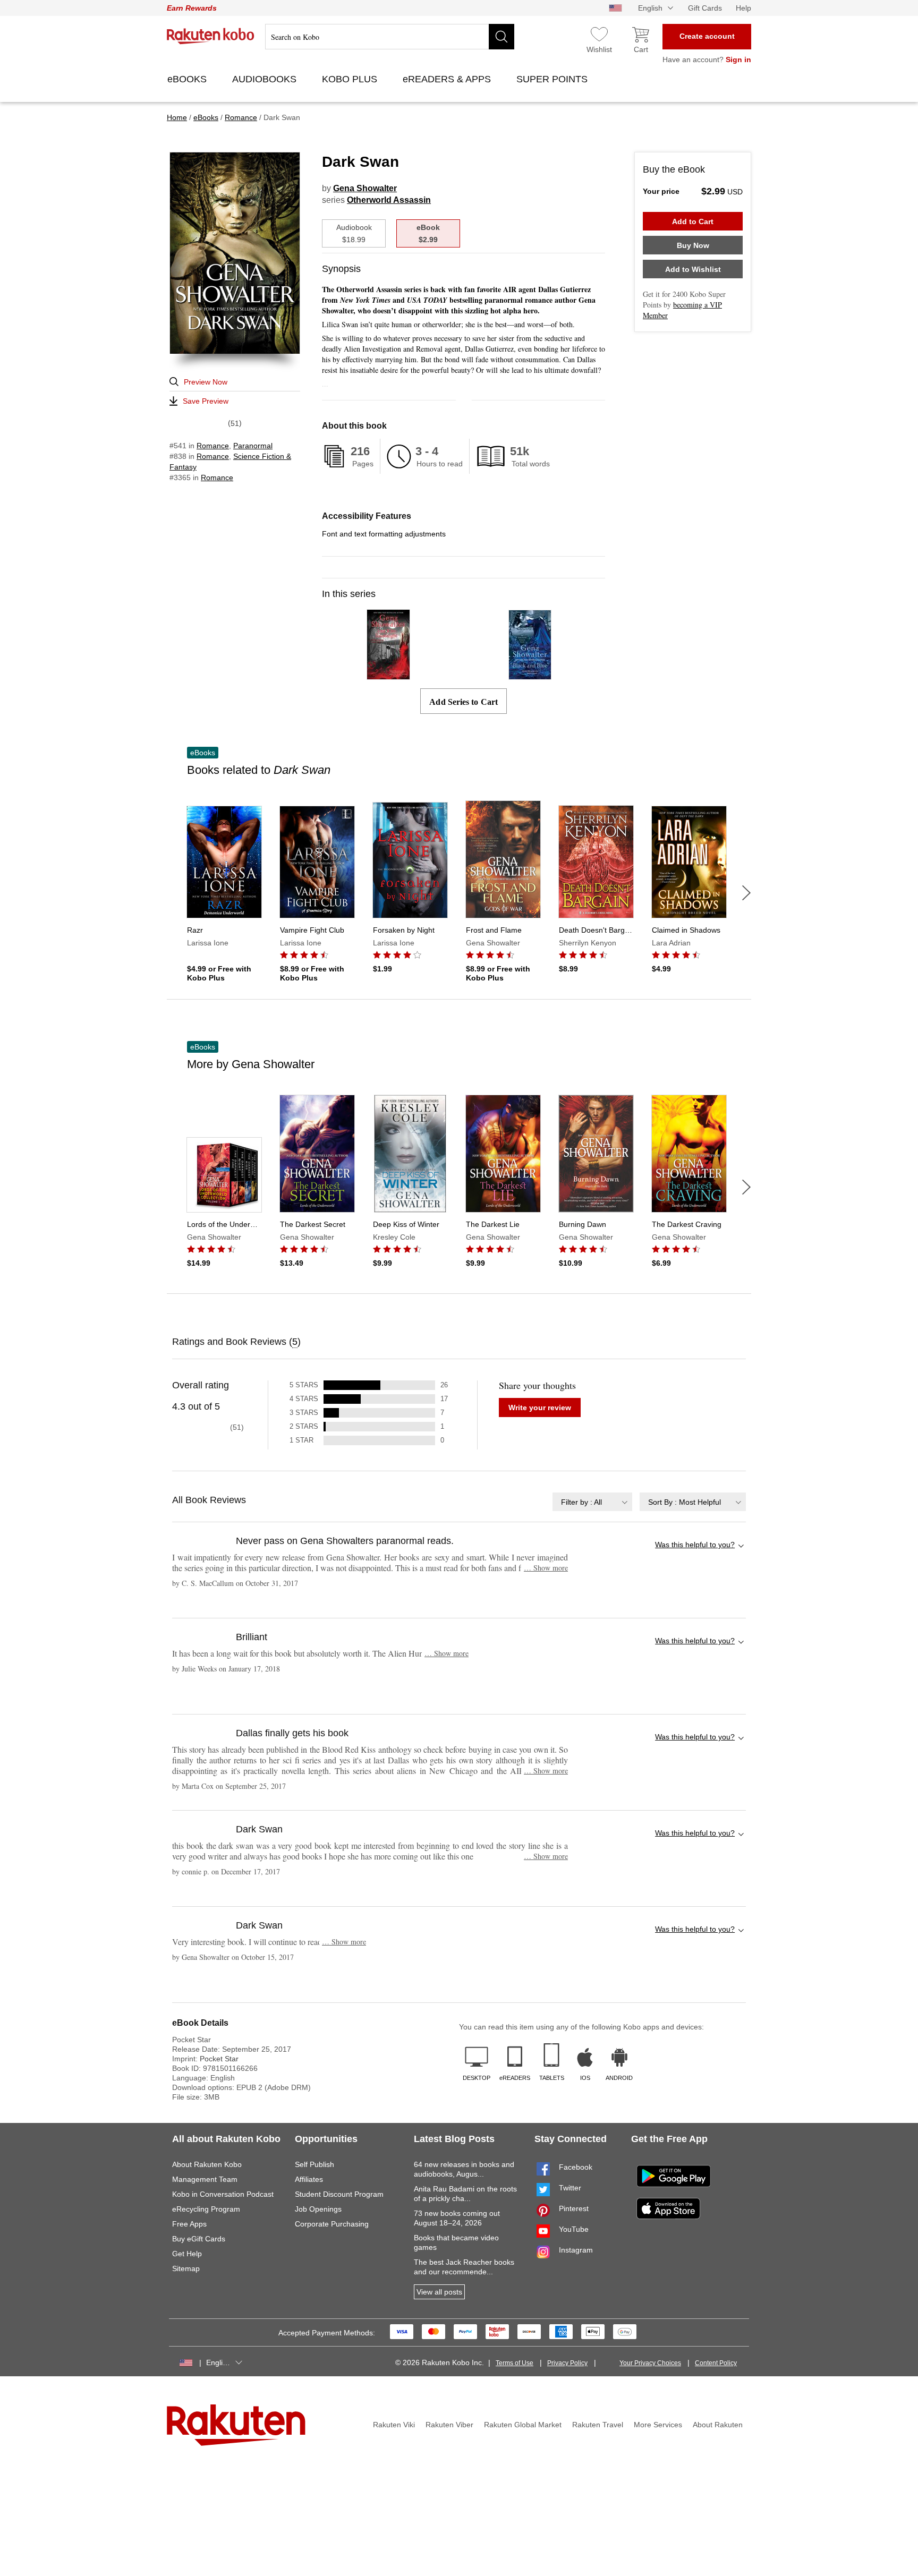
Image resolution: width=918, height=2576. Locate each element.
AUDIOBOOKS (266, 79)
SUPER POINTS (553, 79)
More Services (658, 2425)
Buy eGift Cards (199, 2239)
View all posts (439, 2292)
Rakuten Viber (449, 2425)
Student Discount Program (339, 2194)
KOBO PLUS (351, 79)
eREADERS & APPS (448, 79)
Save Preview (206, 401)
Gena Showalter (365, 188)
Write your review (540, 1408)
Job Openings (318, 2209)
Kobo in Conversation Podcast (223, 2194)
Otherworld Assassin (389, 200)
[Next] (746, 893)
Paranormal (253, 446)
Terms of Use (515, 2363)
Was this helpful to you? (695, 1545)
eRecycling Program (206, 2209)
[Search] (501, 37)
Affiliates (309, 2179)
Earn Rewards (192, 8)
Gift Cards (705, 8)
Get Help (187, 2254)
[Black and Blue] (530, 675)
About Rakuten (718, 2425)
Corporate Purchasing (332, 2224)
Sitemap (186, 2268)
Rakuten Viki (394, 2425)
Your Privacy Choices (650, 2363)
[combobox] (592, 1502)
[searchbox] (390, 37)
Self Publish (314, 2164)
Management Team (205, 2179)
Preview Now (206, 382)
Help (743, 8)
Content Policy (716, 2363)
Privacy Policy (567, 2363)
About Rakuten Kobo (207, 2164)
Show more (546, 1568)
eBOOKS (188, 79)
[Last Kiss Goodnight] (388, 675)
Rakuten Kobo (211, 36)
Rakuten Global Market (523, 2425)
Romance (213, 446)
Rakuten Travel (598, 2425)
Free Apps (189, 2224)
